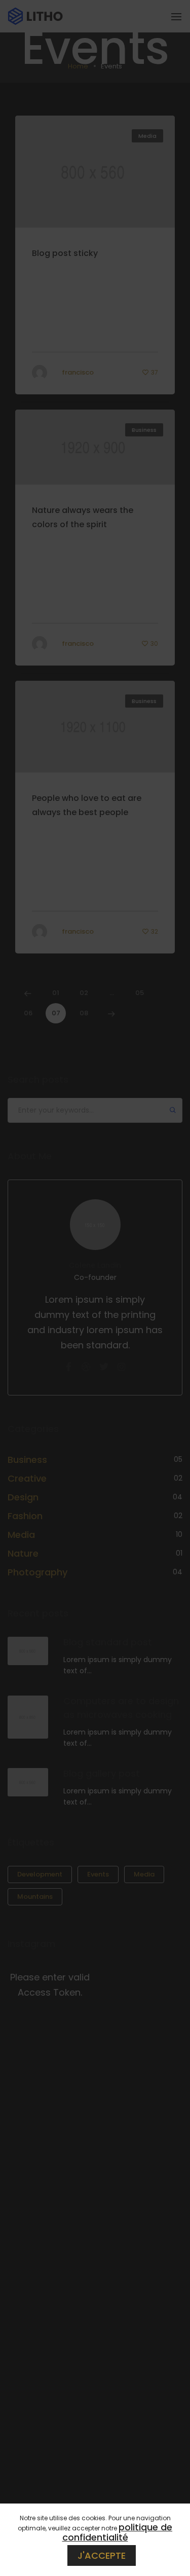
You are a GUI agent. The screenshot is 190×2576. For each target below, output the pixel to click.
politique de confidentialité (118, 2532)
